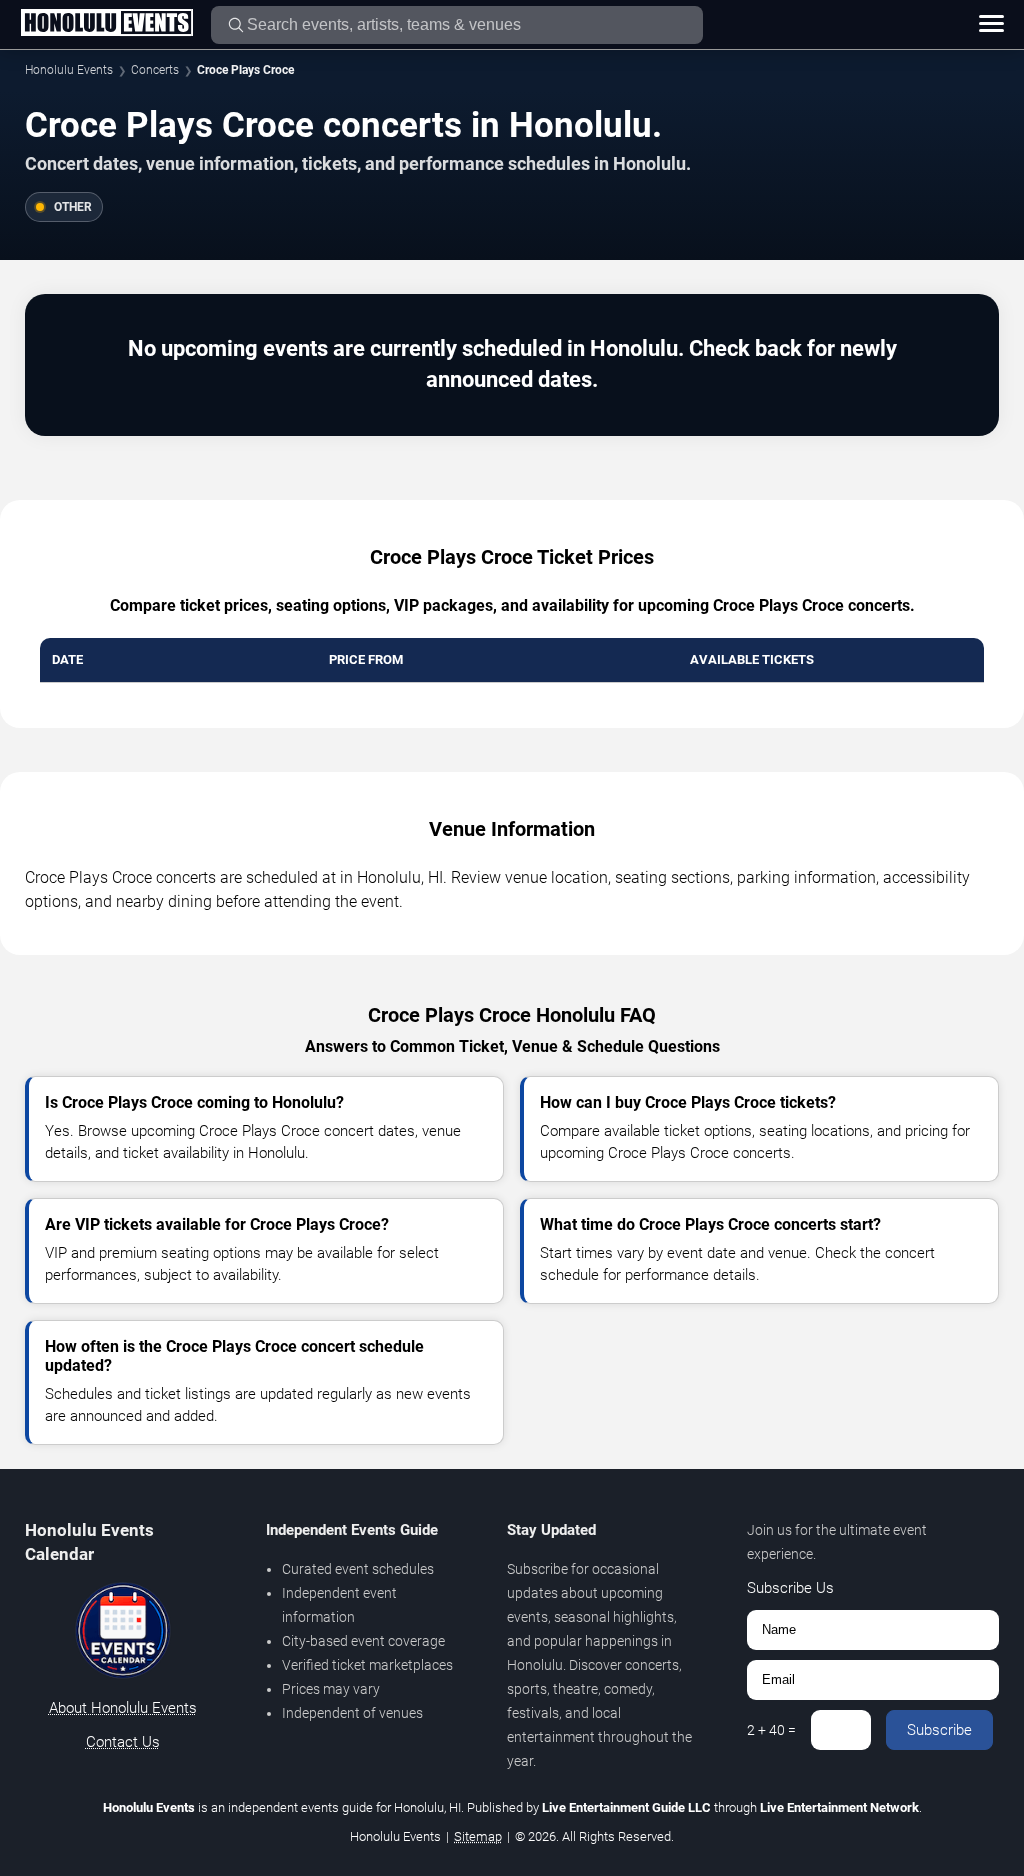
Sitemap (478, 1836)
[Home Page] (106, 24)
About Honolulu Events (123, 1708)
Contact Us (123, 1742)
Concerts (155, 70)
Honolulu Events (69, 70)
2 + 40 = (771, 1730)
